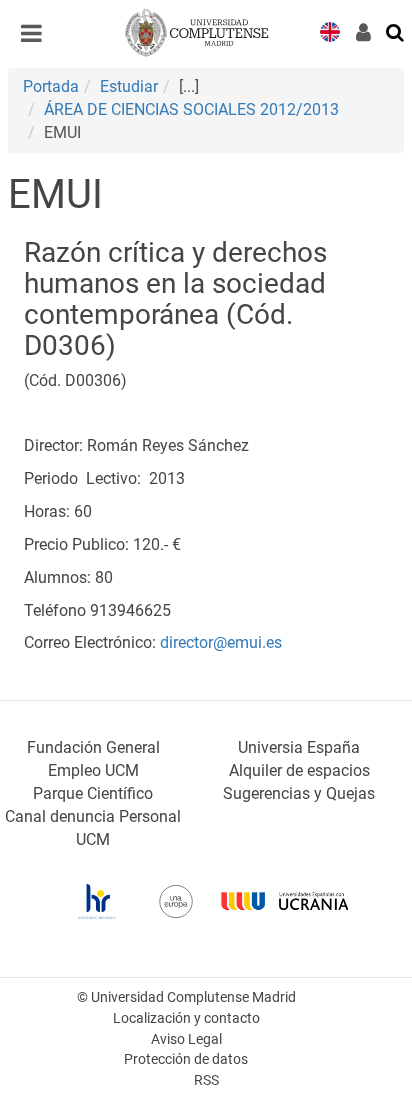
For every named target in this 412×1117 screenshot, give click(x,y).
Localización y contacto (186, 1018)
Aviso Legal (186, 1039)
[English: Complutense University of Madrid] (330, 30)
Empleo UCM (93, 770)
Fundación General (93, 747)
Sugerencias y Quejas (299, 793)
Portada (51, 86)
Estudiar (129, 86)
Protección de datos (186, 1059)
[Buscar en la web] (396, 31)
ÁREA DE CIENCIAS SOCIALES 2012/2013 (191, 109)
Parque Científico (93, 793)
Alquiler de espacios (299, 770)
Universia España (299, 747)
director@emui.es (219, 642)
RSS (206, 1080)
